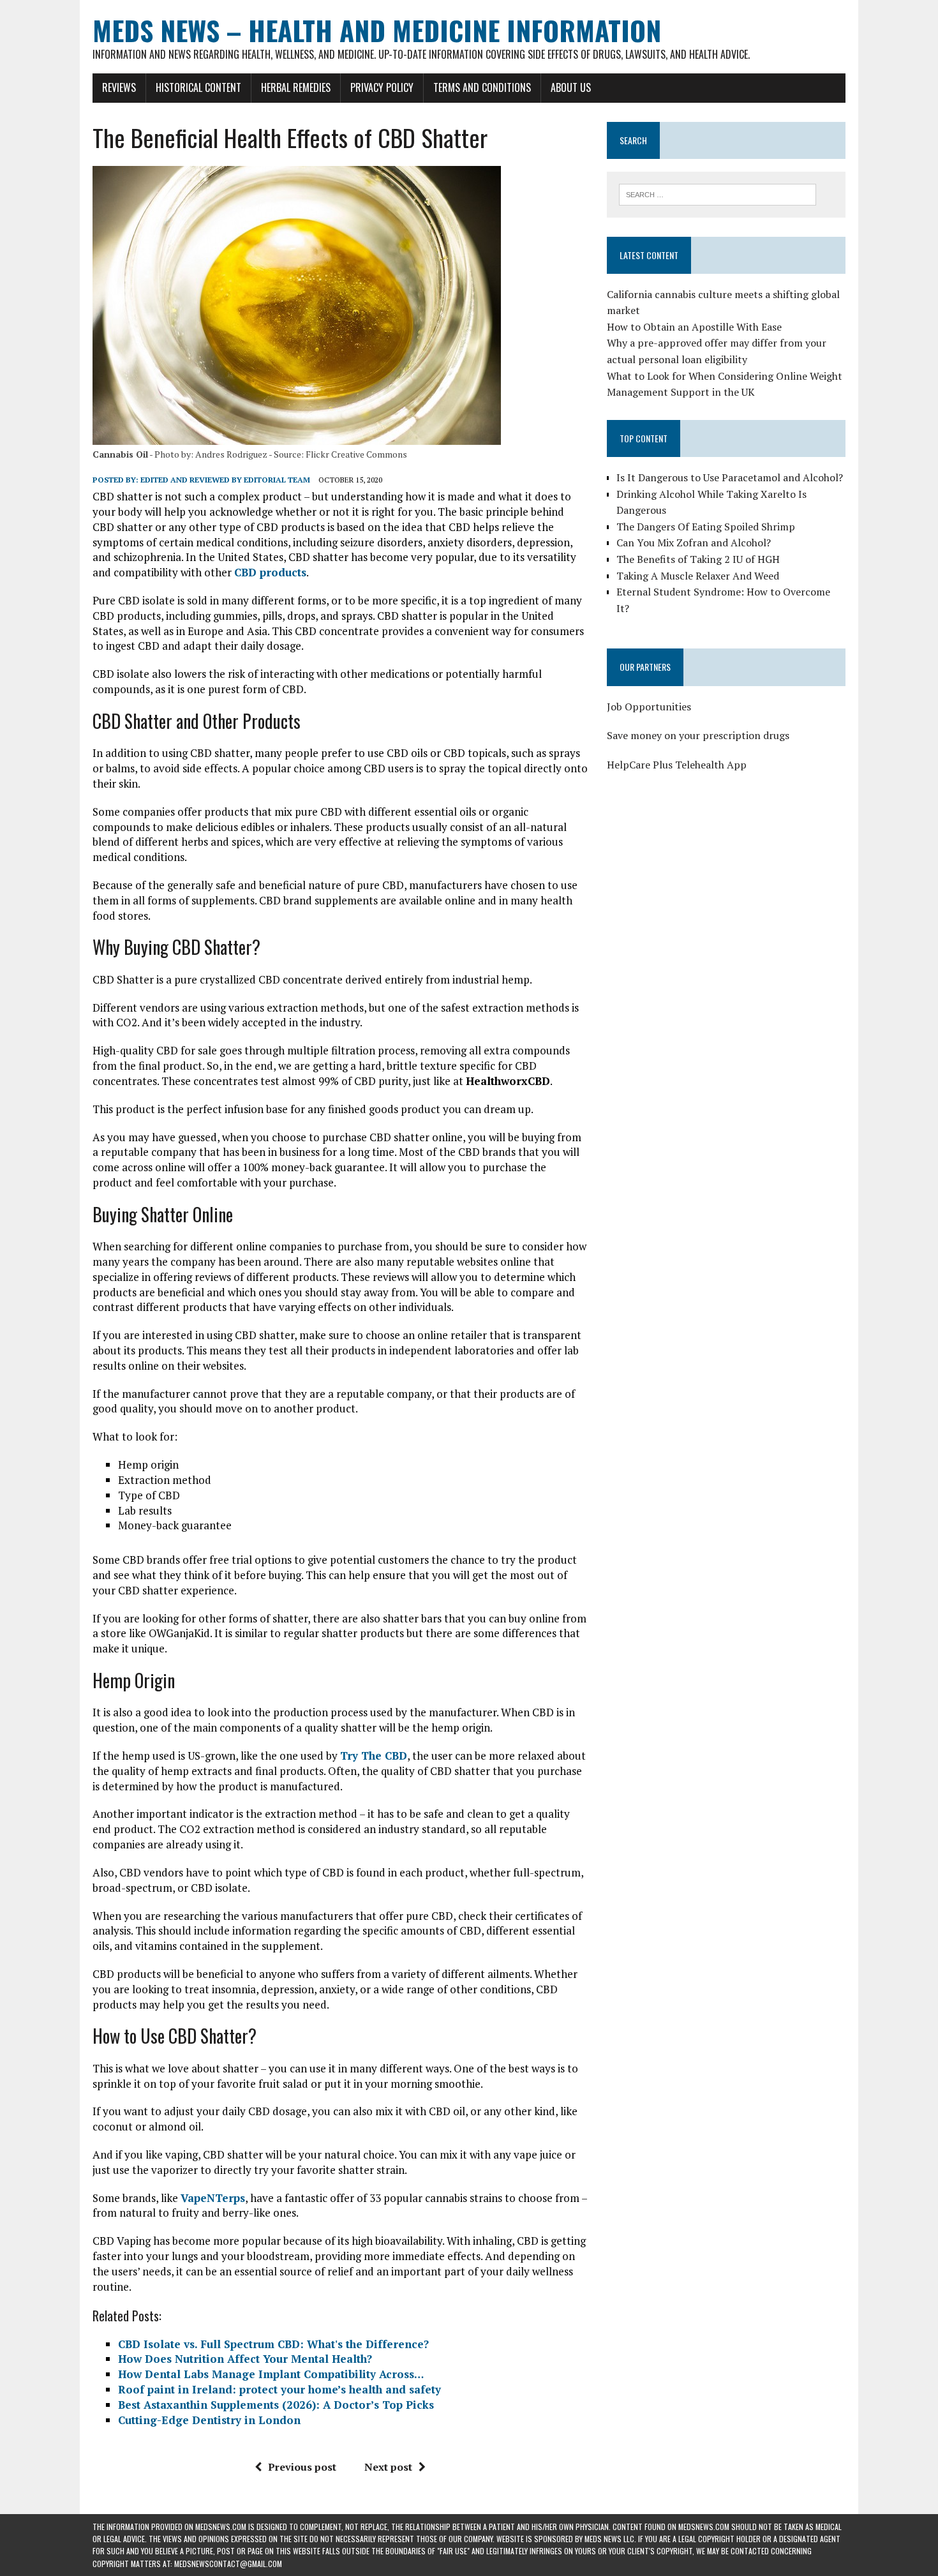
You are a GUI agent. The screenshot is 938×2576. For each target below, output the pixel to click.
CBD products (270, 572)
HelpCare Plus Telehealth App (677, 765)
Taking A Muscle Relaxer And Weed (698, 576)
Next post (388, 2467)
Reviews (119, 87)
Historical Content (198, 87)
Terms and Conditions (482, 87)
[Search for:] (718, 193)
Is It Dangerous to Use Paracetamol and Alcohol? (730, 477)
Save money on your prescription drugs (698, 735)
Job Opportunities (649, 707)
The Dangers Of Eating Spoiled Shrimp (706, 527)
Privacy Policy (382, 87)
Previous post (302, 2467)
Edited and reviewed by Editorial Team (225, 480)
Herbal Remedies (296, 87)
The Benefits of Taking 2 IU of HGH (698, 559)
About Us (571, 87)
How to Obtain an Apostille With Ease (694, 327)
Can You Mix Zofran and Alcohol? (694, 543)
